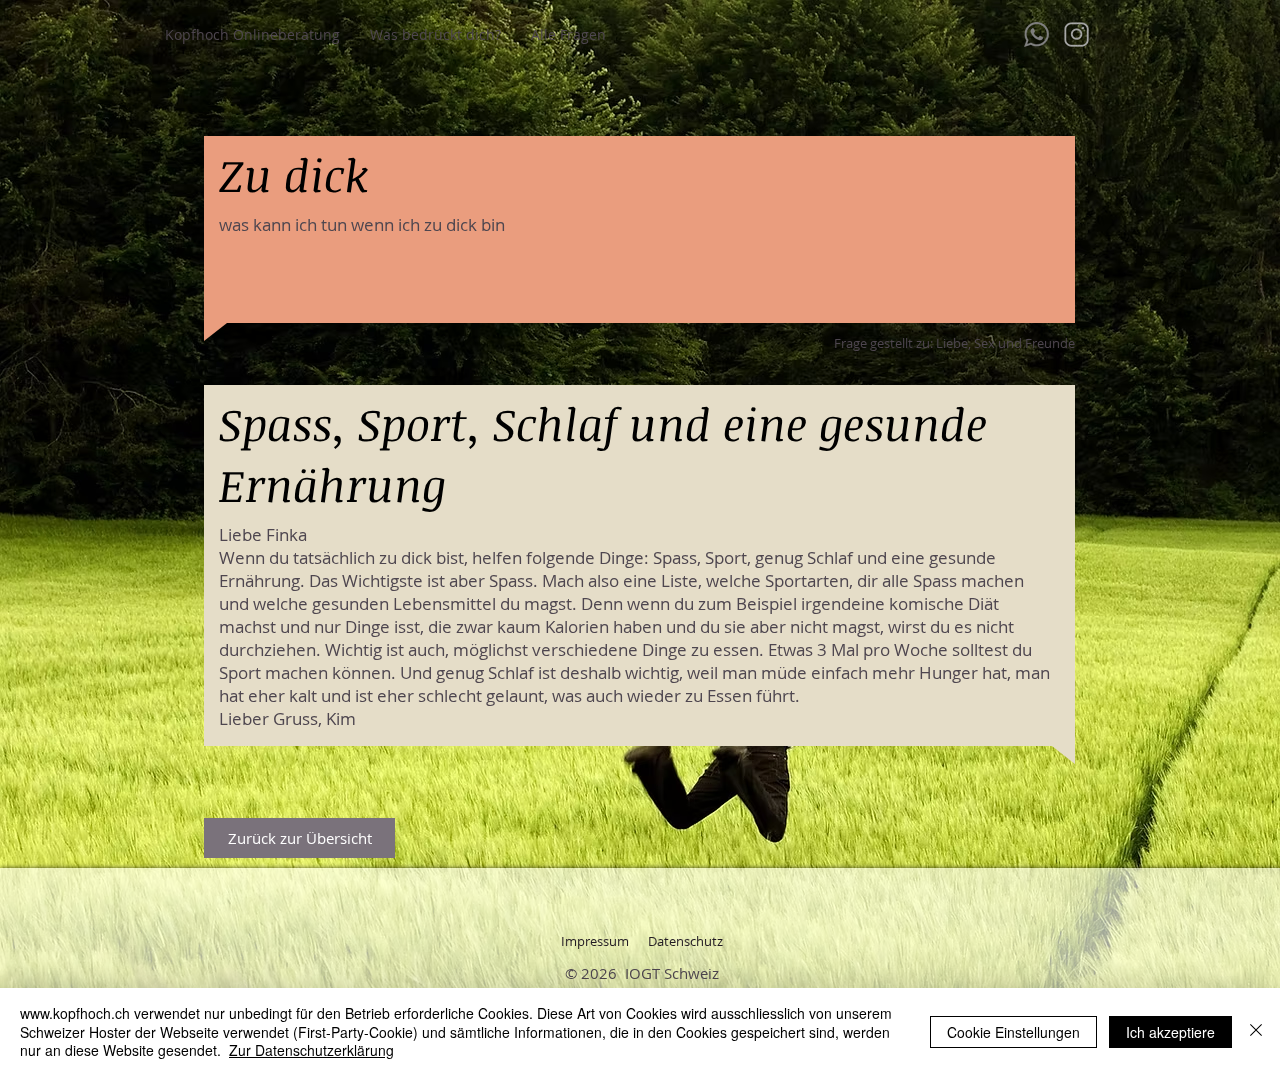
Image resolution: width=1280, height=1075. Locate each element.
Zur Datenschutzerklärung (311, 1050)
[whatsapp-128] (1036, 34)
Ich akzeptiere (1170, 1032)
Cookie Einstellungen (1013, 1032)
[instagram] (1076, 34)
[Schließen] (1256, 1031)
